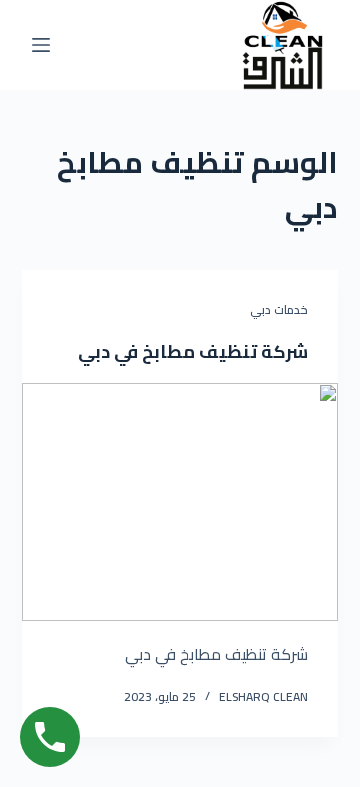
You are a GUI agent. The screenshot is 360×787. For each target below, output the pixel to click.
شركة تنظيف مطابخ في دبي (193, 351)
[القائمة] (41, 45)
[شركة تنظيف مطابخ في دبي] (180, 502)
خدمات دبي (279, 309)
